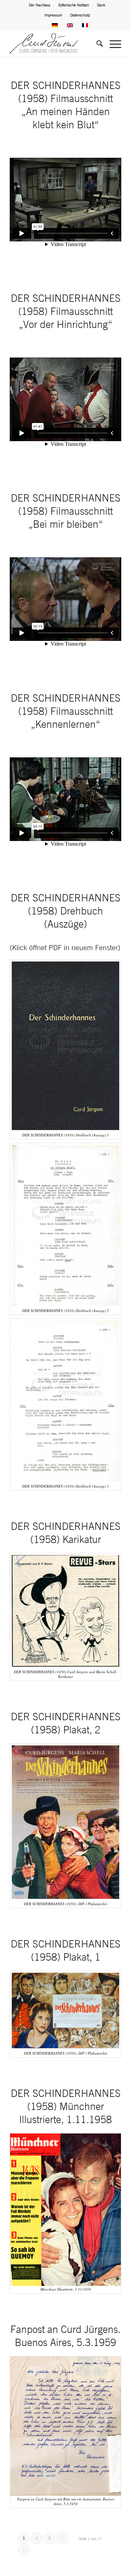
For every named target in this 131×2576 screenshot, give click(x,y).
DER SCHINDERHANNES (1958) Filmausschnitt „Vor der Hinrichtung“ (66, 311)
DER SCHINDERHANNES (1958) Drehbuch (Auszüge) (66, 911)
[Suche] (96, 43)
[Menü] (112, 43)
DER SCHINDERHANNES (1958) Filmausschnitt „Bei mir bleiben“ (66, 511)
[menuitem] (40, 5)
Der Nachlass (40, 5)
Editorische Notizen (74, 5)
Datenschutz (80, 15)
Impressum (53, 15)
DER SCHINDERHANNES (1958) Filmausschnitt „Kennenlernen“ (66, 711)
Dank (101, 5)
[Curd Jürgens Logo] (54, 43)
